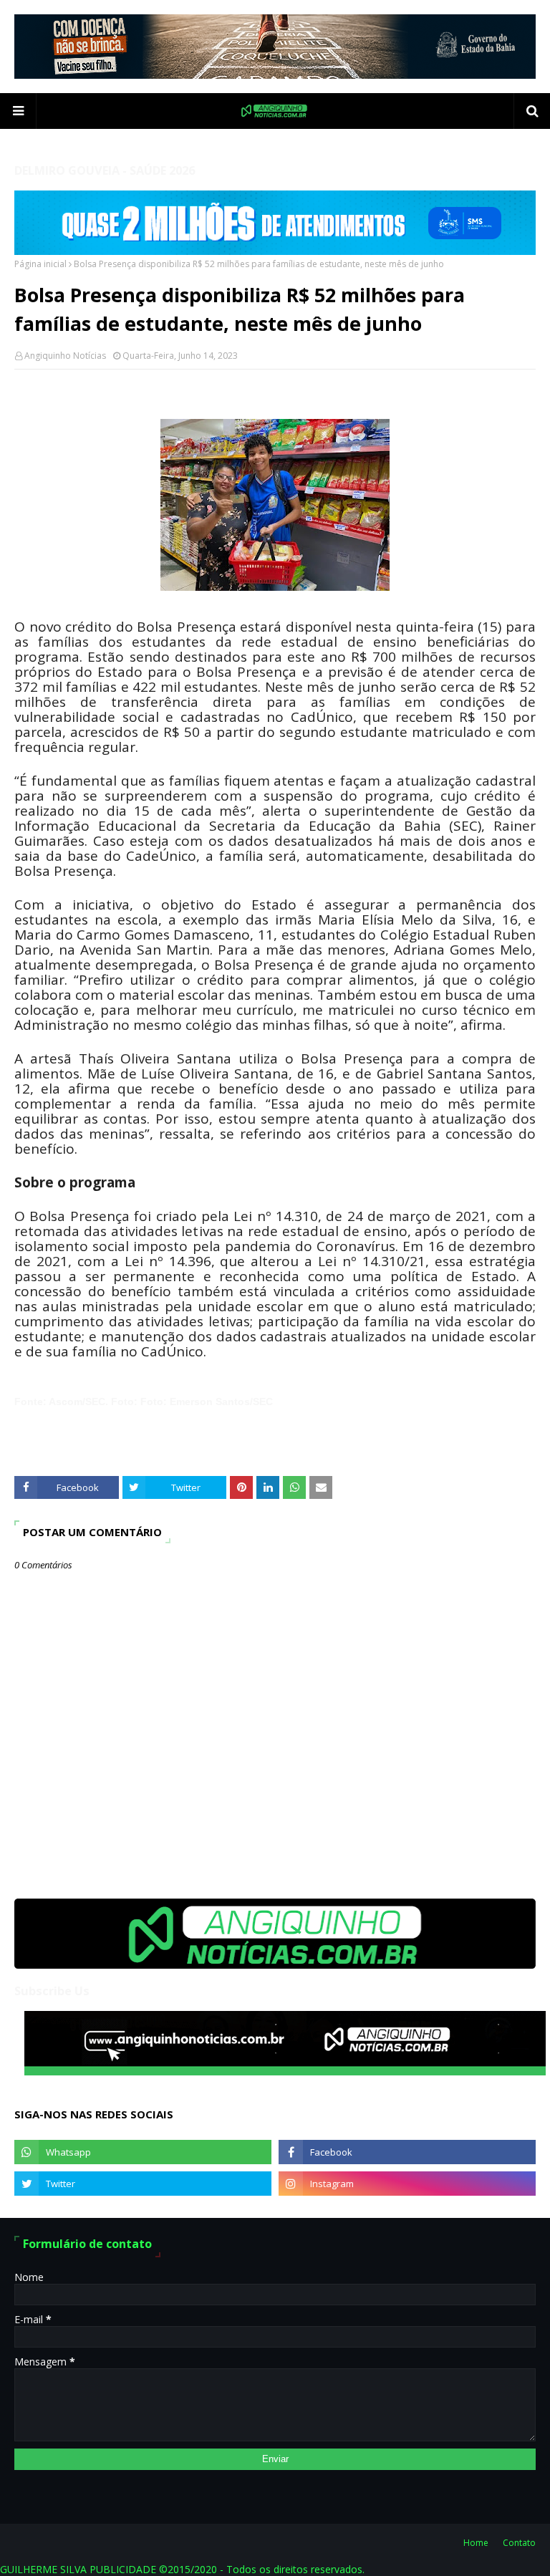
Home (476, 2543)
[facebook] (407, 2152)
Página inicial (40, 264)
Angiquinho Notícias (65, 356)
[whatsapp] (143, 2152)
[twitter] (143, 2184)
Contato (519, 2543)
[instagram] (407, 2184)
